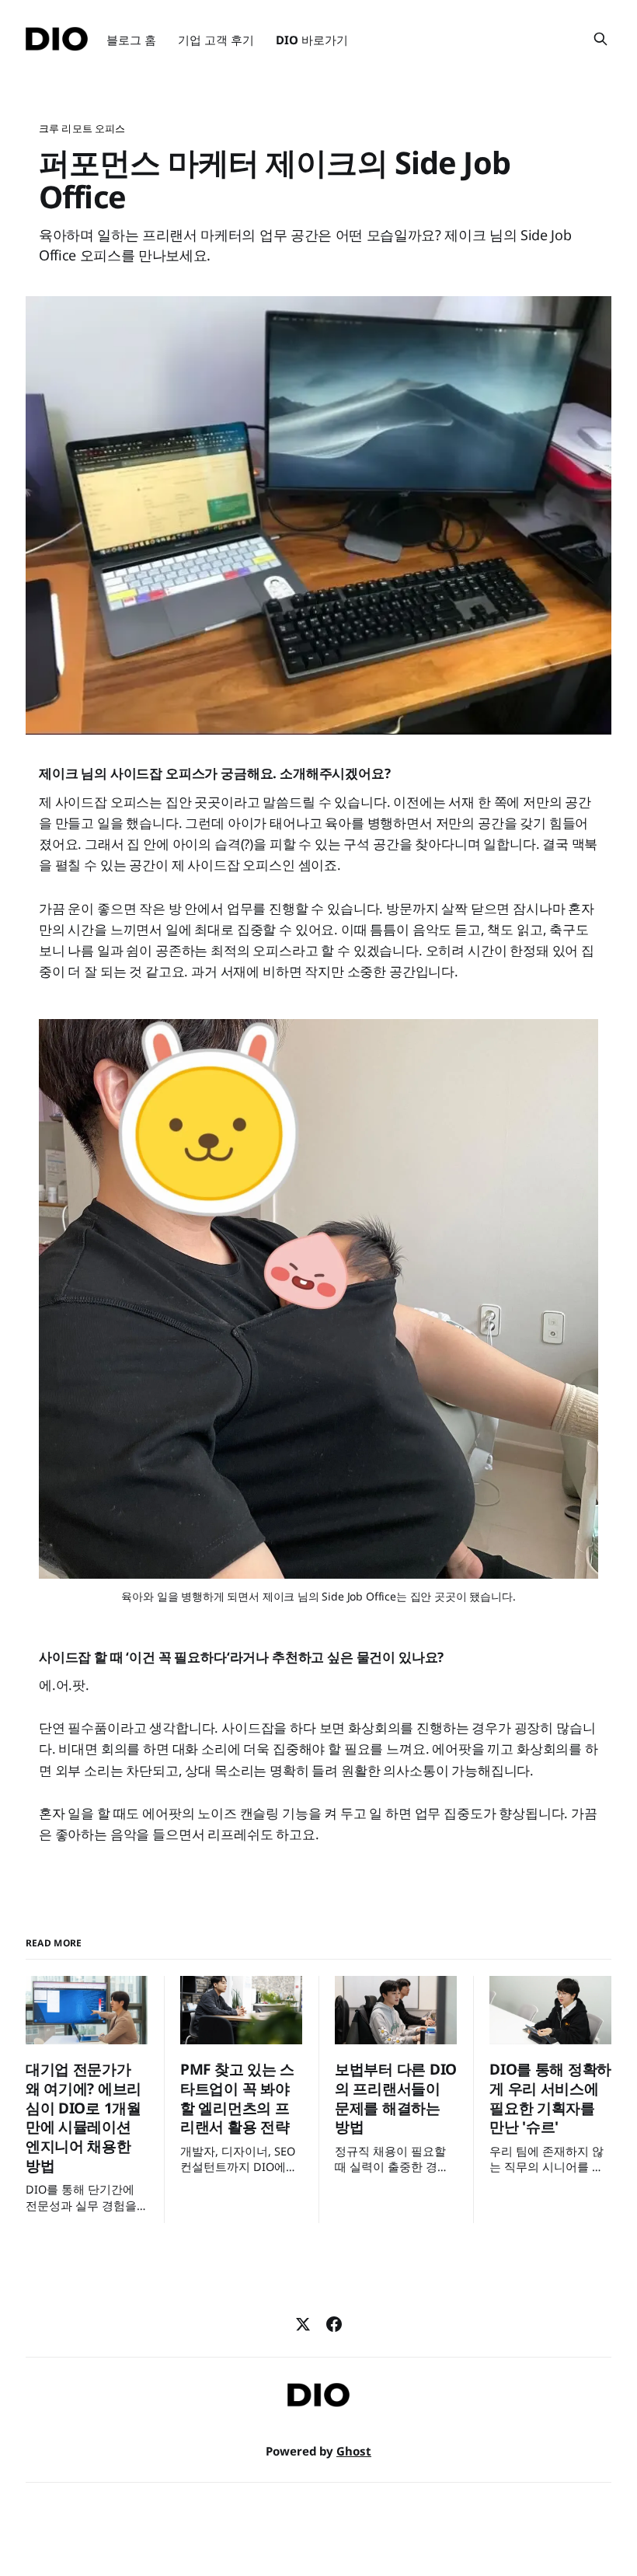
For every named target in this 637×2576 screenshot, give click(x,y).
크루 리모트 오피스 (82, 128)
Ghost (354, 2451)
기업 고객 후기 (216, 40)
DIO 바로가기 (312, 40)
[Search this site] (600, 39)
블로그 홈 (131, 40)
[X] (303, 2324)
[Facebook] (334, 2324)
